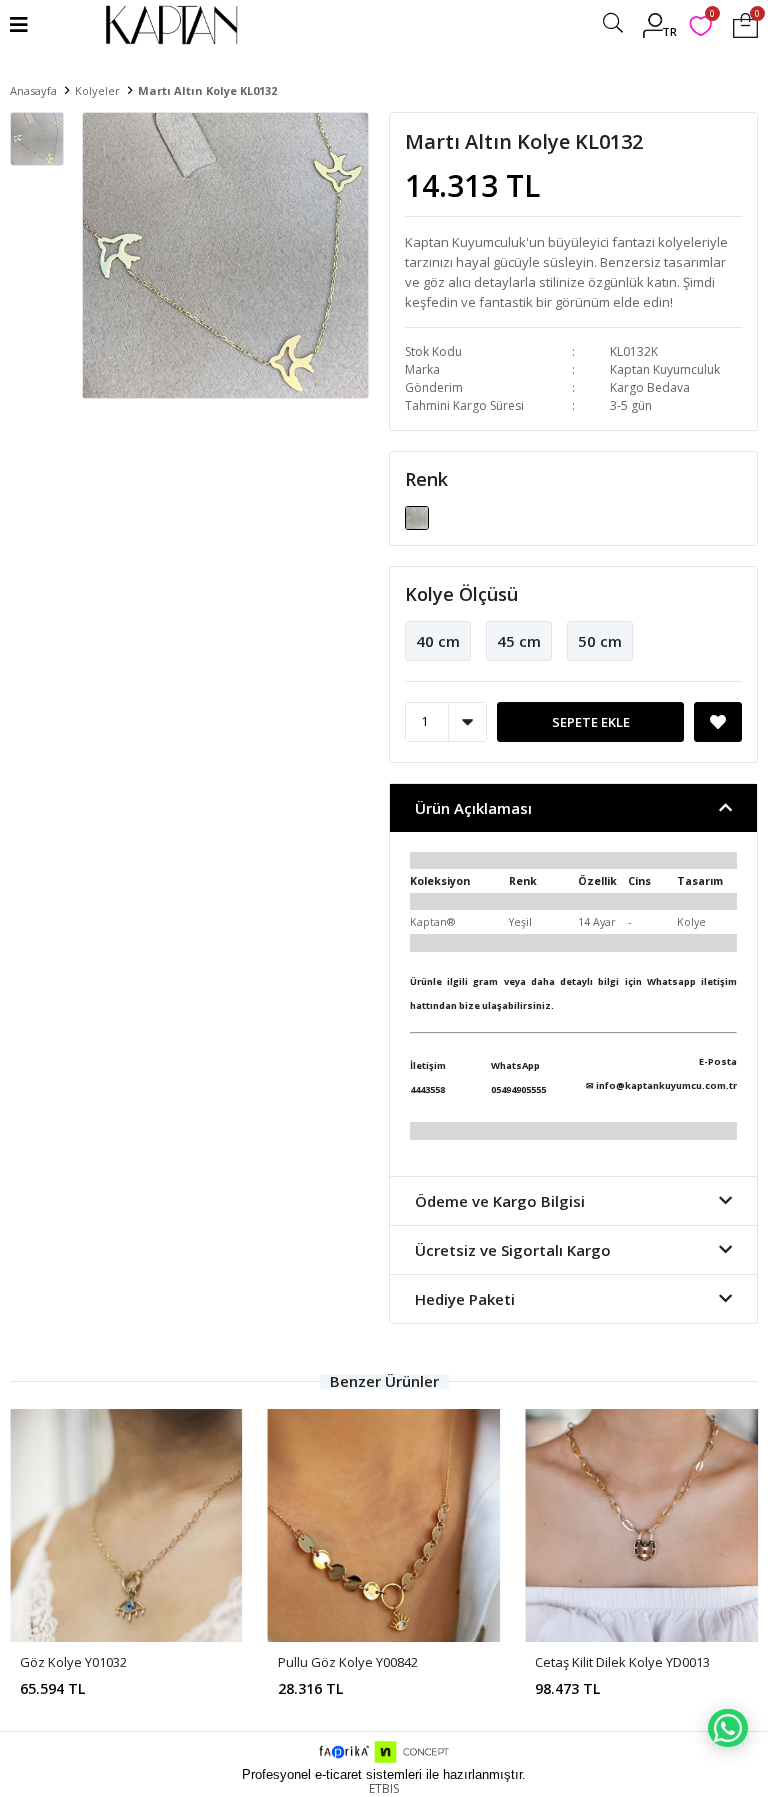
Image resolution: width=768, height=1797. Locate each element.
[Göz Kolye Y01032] (126, 1525)
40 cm (438, 641)
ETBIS (384, 1788)
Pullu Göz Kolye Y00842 (348, 1662)
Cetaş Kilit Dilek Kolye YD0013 (622, 1662)
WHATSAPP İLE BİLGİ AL (728, 1728)
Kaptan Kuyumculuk (665, 369)
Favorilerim (711, 16)
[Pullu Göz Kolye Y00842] (384, 1525)
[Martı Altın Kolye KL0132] (417, 516)
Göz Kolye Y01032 (73, 1662)
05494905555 (518, 1089)
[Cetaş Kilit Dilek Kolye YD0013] (641, 1525)
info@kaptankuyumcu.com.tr (666, 1085)
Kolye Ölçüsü (461, 594)
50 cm (600, 641)
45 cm (519, 641)
